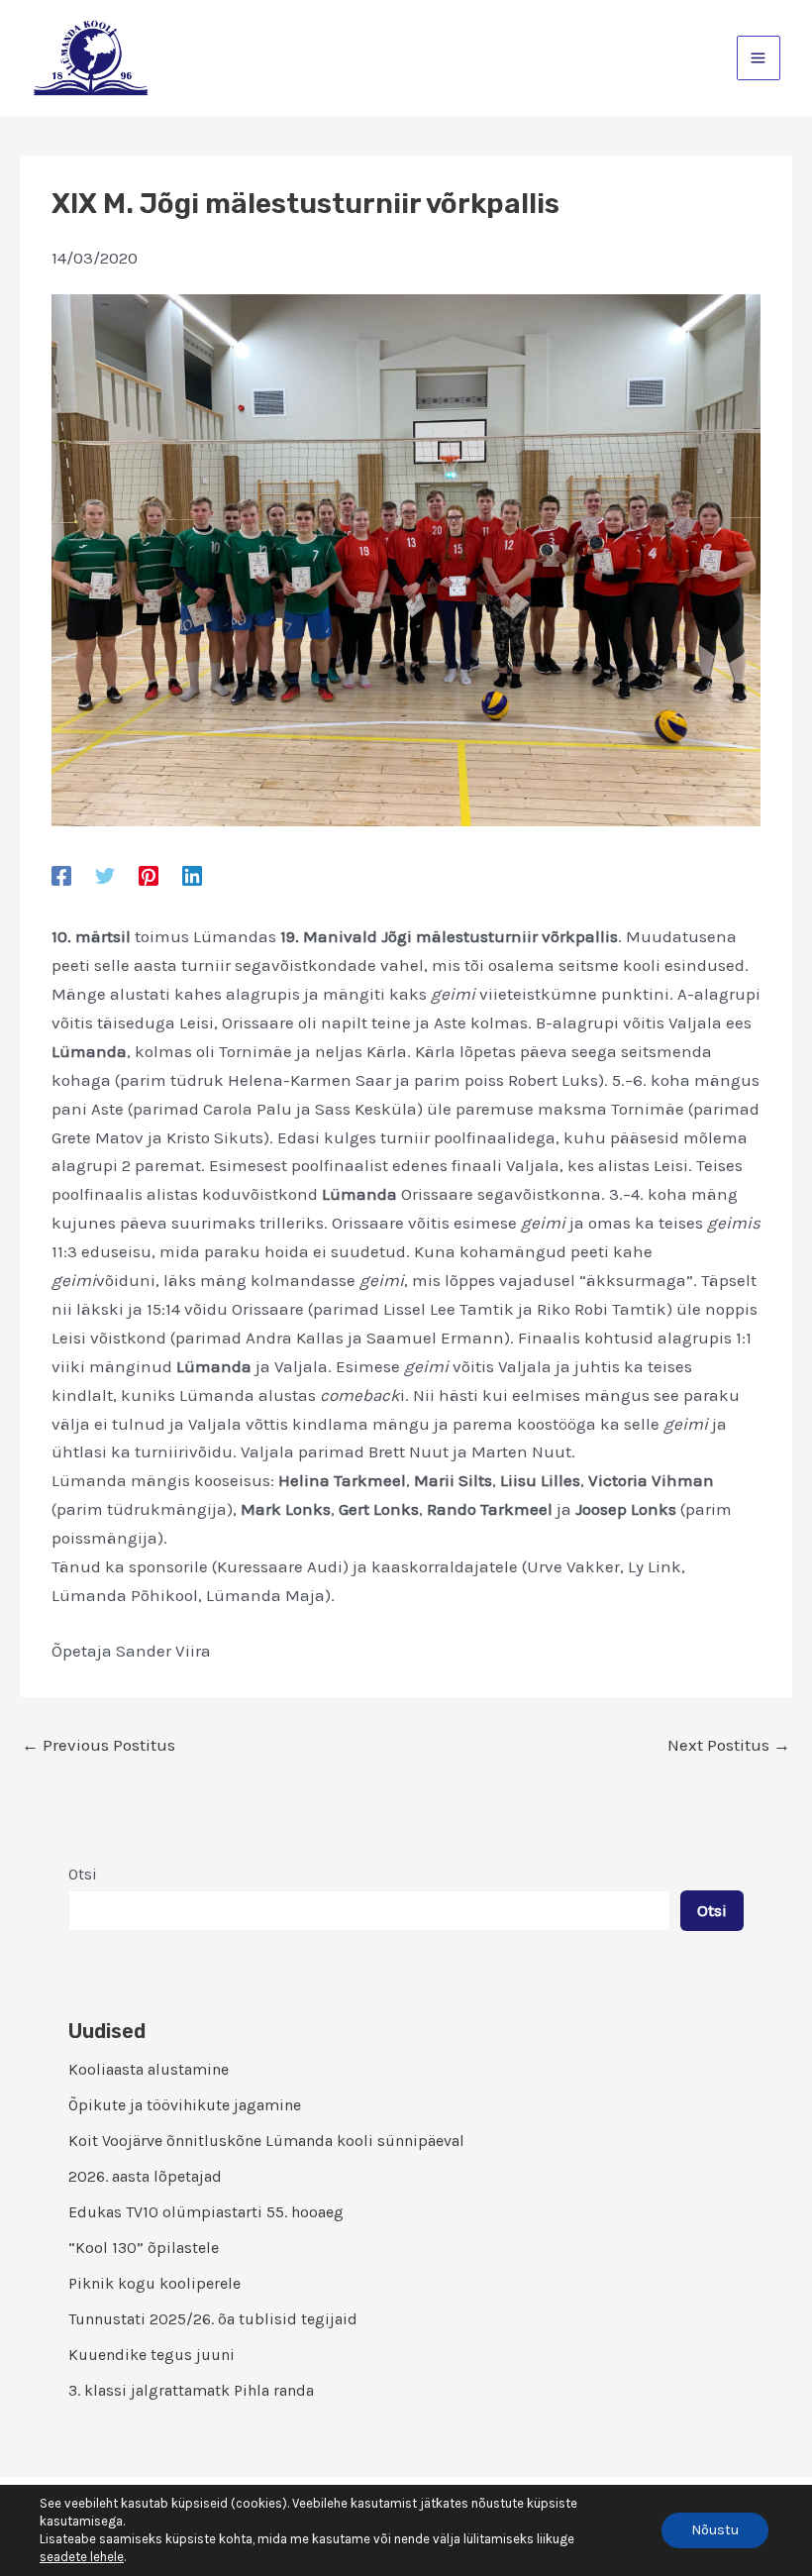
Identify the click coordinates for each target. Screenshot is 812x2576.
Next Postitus (729, 1745)
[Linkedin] (192, 875)
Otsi (83, 1874)
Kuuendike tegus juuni (152, 2355)
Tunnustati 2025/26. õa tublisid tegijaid (213, 2319)
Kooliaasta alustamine (149, 2069)
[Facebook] (61, 875)
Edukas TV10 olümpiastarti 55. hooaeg (206, 2212)
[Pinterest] (149, 875)
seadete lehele (82, 2557)
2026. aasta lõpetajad (145, 2176)
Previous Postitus (99, 1745)
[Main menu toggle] (759, 58)
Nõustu (715, 2530)
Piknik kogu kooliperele (154, 2283)
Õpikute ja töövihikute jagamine (185, 2105)
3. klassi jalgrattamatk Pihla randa (191, 2390)
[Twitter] (105, 875)
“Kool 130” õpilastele (144, 2248)
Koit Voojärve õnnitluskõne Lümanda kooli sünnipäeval (266, 2141)
